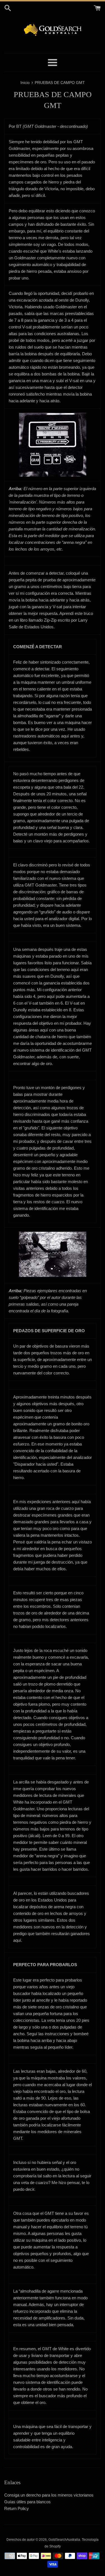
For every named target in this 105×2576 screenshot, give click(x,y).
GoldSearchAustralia (64, 2540)
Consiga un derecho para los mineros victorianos (49, 2495)
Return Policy (17, 2508)
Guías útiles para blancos (27, 2502)
